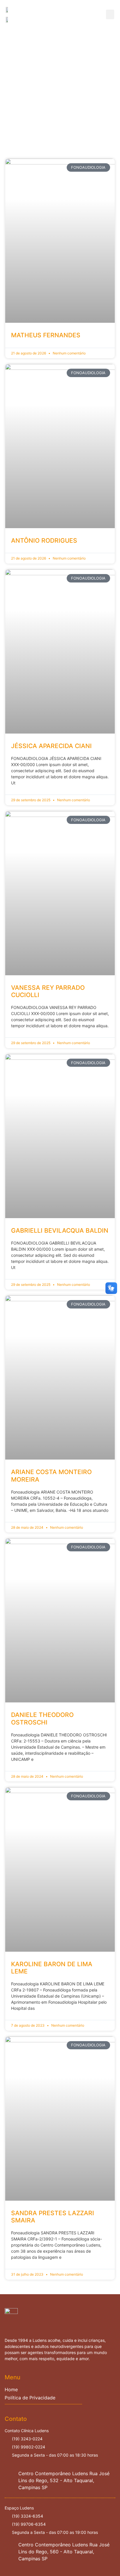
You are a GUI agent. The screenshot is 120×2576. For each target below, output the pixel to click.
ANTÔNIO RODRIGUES (44, 541)
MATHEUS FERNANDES (46, 335)
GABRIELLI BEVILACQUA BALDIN (60, 1230)
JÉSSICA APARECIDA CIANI (51, 746)
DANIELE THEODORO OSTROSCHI (42, 1718)
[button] (110, 14)
